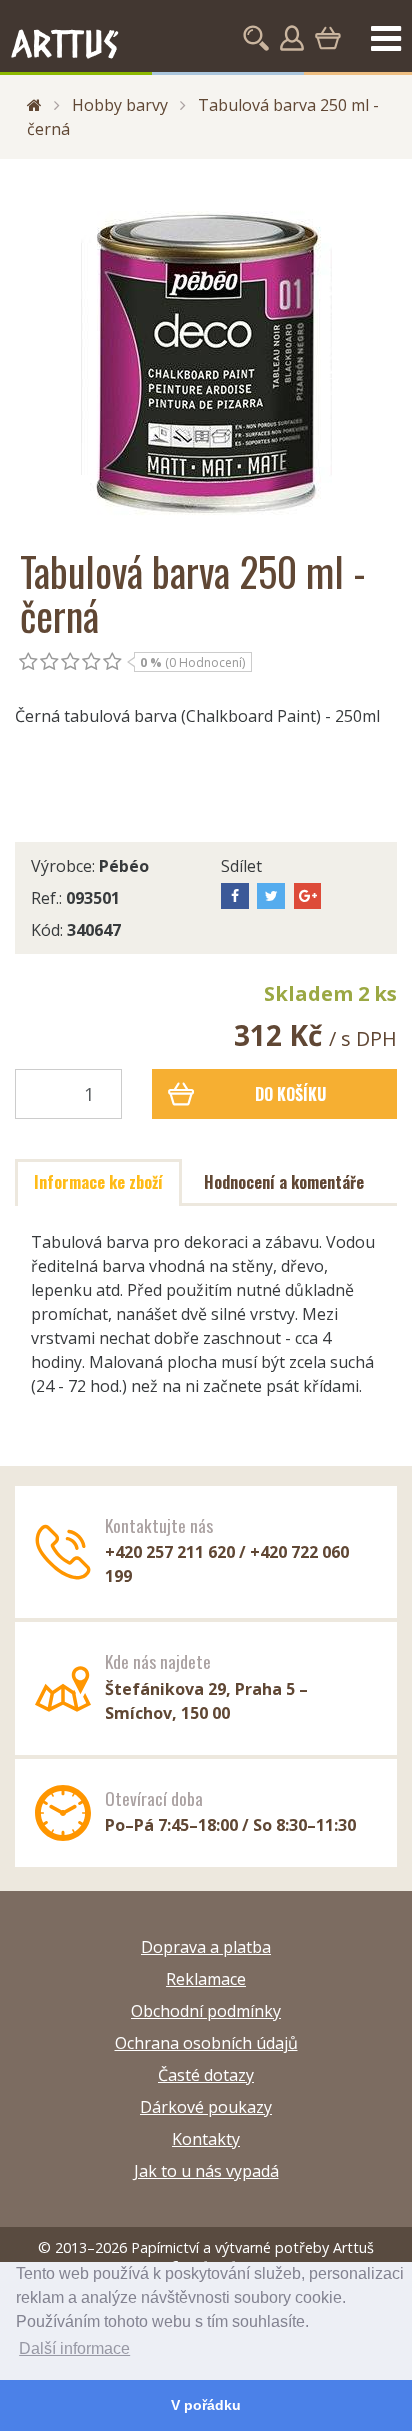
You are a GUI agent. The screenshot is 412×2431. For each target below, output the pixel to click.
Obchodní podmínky (206, 2011)
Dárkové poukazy (206, 2107)
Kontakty (206, 2139)
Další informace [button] (74, 2348)
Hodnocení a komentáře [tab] (284, 1182)
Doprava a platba (206, 1947)
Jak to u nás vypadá (206, 2171)
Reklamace (206, 1979)
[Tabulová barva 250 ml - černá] (206, 354)
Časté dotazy (206, 2075)
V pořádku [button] (206, 2405)
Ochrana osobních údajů (206, 2043)
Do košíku (290, 1094)
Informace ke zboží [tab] (98, 1182)
